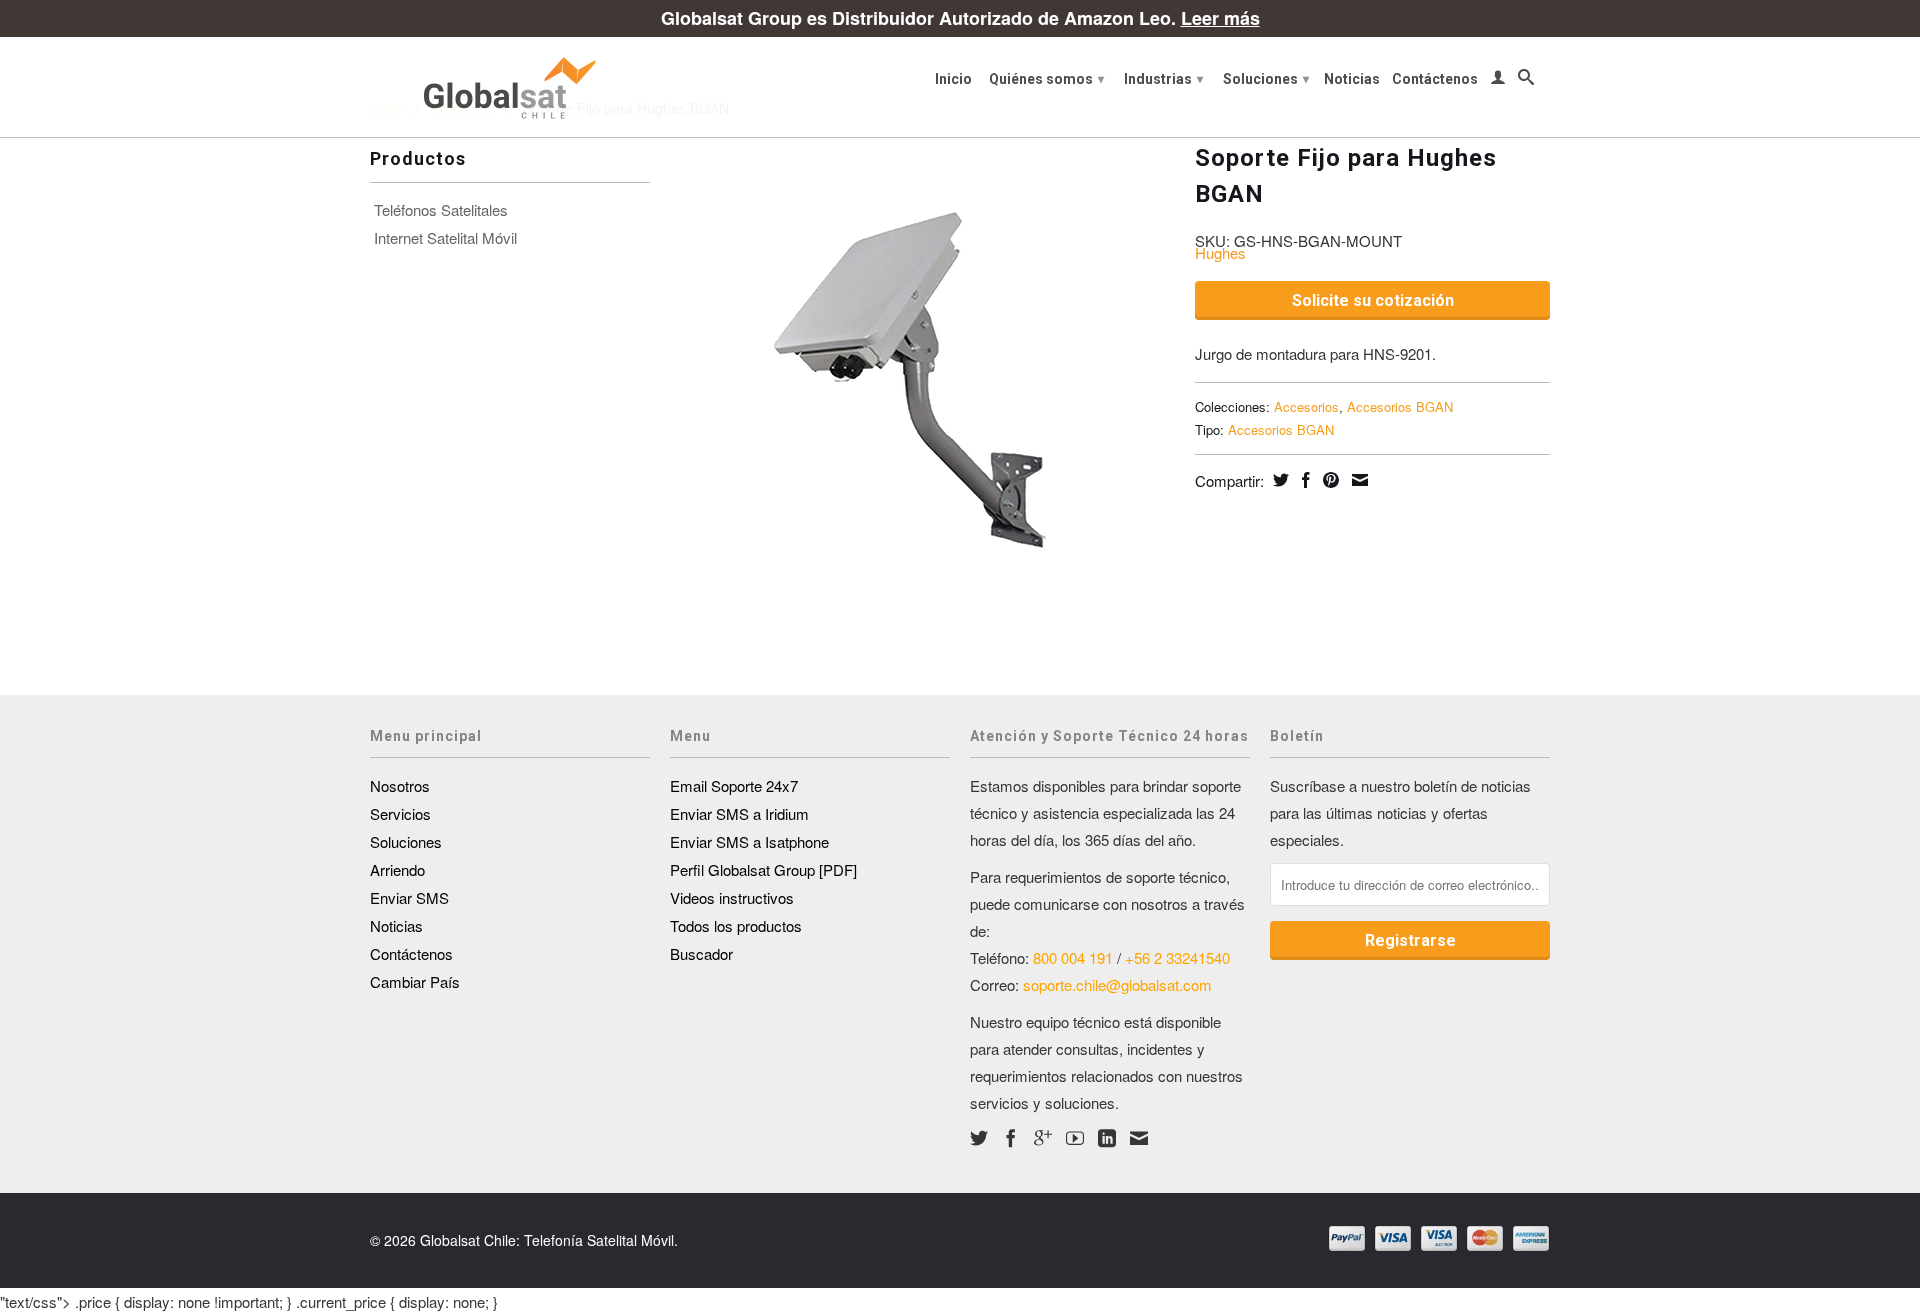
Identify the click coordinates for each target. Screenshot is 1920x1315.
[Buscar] (1526, 81)
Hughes (1220, 252)
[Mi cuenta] (1498, 81)
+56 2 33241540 (1177, 957)
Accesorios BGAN (1400, 406)
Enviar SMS (409, 897)
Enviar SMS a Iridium (739, 813)
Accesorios (1306, 406)
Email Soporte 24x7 (734, 785)
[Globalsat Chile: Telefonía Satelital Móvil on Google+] (1043, 1138)
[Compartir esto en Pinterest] (1328, 480)
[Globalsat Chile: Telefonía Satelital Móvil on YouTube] (1075, 1138)
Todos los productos (736, 925)
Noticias (1352, 79)
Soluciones (1266, 79)
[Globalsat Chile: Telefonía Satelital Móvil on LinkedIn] (1107, 1138)
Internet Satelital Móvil (445, 238)
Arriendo (397, 869)
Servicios (400, 813)
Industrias (1163, 79)
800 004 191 (1073, 957)
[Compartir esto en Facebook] (1303, 480)
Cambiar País (415, 981)
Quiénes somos (1046, 79)
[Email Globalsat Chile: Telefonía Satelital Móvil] (1139, 1138)
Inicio (953, 79)
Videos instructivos (732, 897)
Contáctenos (1435, 79)
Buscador (701, 953)
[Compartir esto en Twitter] (1278, 480)
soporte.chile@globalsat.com (1117, 984)
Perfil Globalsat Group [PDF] (763, 869)
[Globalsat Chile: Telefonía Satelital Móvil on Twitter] (979, 1138)
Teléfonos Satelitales (441, 210)
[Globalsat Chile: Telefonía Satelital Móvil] (510, 87)
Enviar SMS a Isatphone (749, 841)
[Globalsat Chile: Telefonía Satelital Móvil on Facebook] (1011, 1138)
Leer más (1220, 18)
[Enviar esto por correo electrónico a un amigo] (1357, 480)
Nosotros (400, 785)
